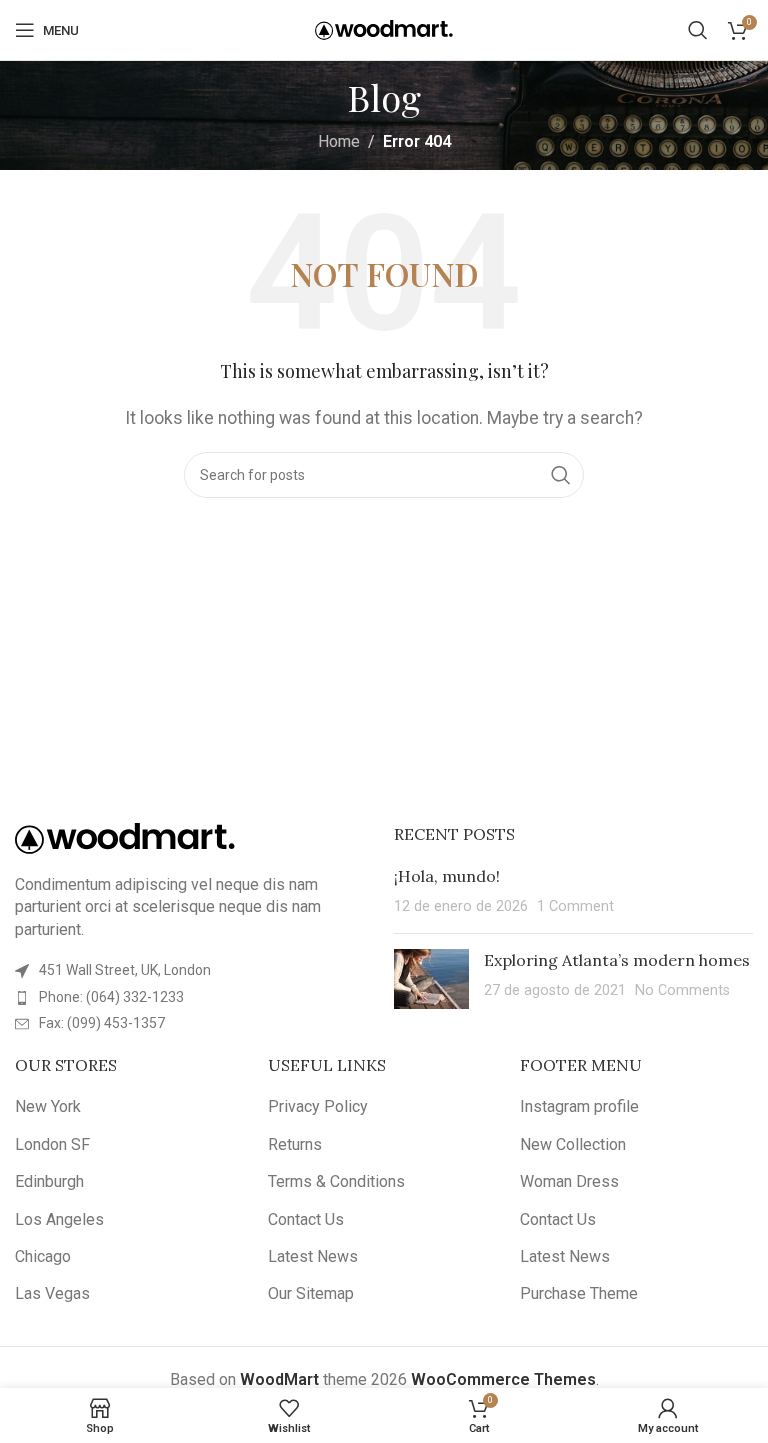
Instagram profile (579, 1106)
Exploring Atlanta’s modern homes (617, 960)
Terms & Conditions (336, 1181)
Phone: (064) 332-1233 (111, 997)
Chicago (43, 1256)
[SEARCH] (561, 475)
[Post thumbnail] (431, 979)
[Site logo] (384, 28)
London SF (52, 1144)
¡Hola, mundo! (447, 876)
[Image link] (125, 837)
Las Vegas (52, 1293)
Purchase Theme (579, 1293)
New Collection (573, 1144)
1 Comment (575, 906)
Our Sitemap (311, 1293)
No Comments (682, 990)
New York (48, 1106)
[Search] (698, 30)
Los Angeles (59, 1219)
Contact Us (306, 1219)
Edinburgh (49, 1181)
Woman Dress (569, 1181)
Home (339, 141)
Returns (295, 1144)
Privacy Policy (318, 1106)
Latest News (313, 1256)
